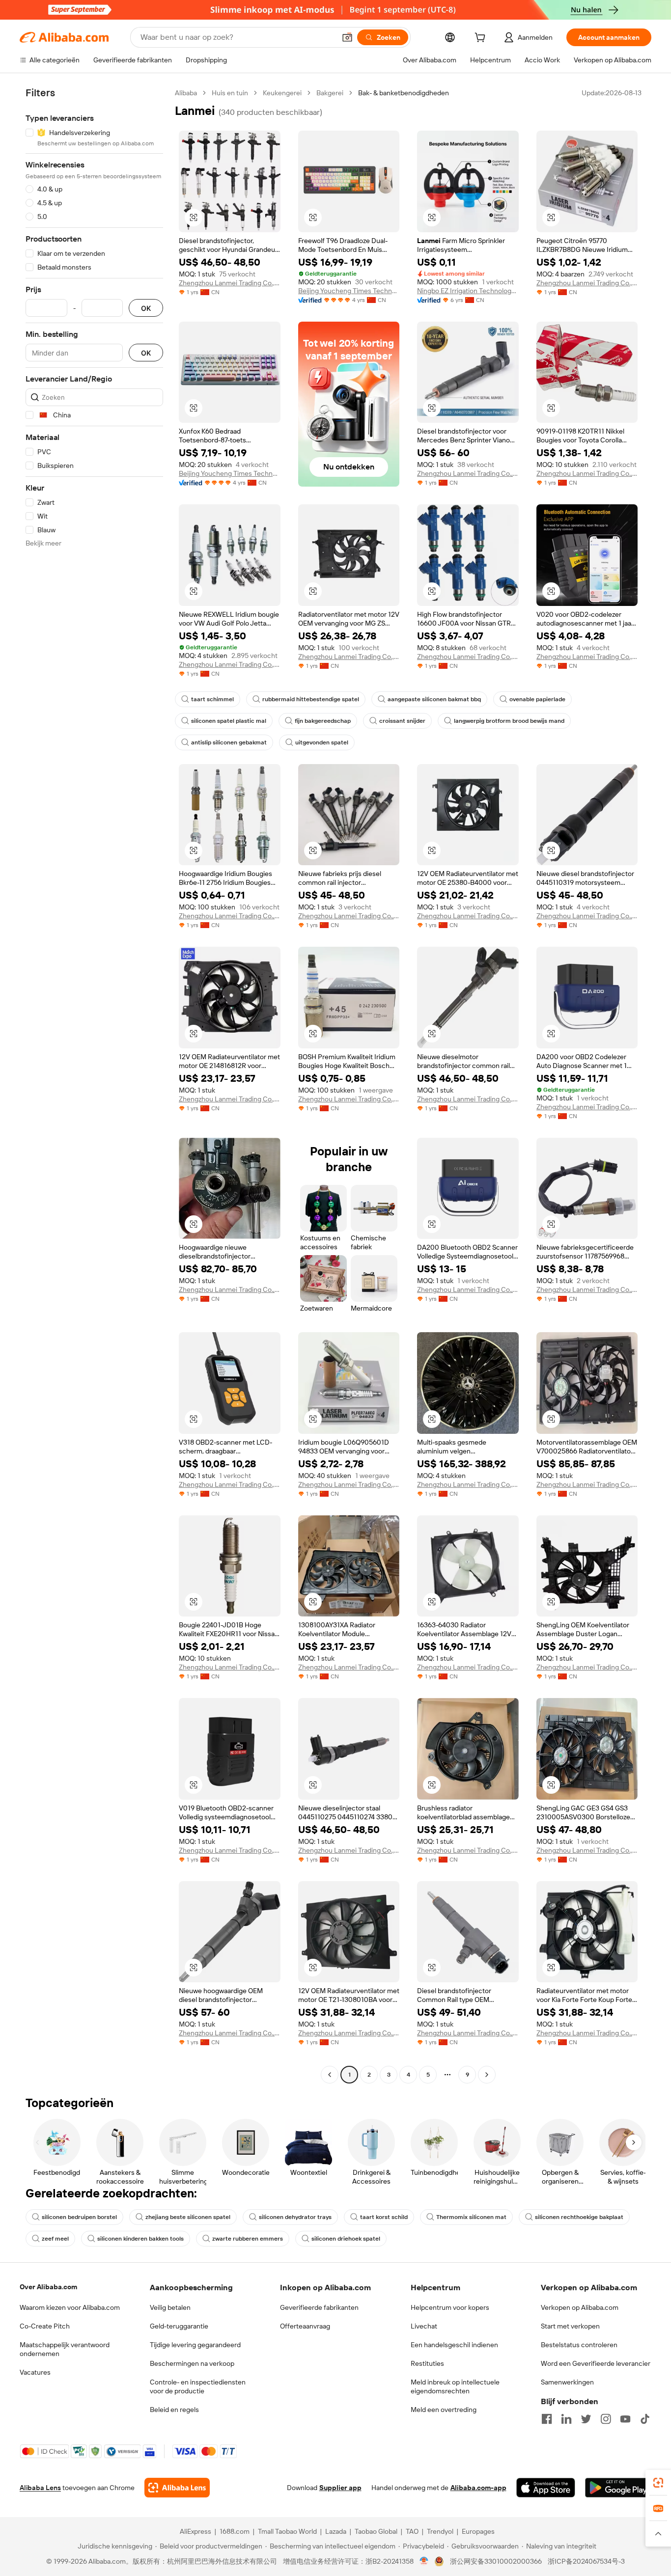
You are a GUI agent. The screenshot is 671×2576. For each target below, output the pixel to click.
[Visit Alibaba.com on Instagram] (606, 2419)
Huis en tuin (230, 93)
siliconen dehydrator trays (295, 2217)
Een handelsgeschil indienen (454, 2345)
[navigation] (94, 1085)
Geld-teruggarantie (179, 2326)
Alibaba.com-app (478, 2488)
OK (146, 308)
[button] (347, 37)
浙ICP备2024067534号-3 (586, 2561)
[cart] (482, 39)
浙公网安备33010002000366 (496, 2561)
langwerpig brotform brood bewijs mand (509, 721)
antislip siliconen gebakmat (229, 742)
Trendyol (440, 2531)
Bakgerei (330, 93)
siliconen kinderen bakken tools (140, 2239)
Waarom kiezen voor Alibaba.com (70, 2307)
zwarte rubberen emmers (248, 2239)
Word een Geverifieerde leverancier (596, 2363)
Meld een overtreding (444, 2410)
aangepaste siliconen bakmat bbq (434, 699)
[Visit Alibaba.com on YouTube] (625, 2419)
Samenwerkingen (567, 2382)
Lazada (336, 2531)
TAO (412, 2531)
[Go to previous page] (330, 2075)
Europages (478, 2531)
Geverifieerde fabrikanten (319, 2307)
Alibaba (186, 93)
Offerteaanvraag (305, 2326)
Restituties (427, 2363)
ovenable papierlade (537, 699)
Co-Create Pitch (45, 2326)
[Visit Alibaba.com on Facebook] (547, 2419)
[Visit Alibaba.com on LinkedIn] (566, 2419)
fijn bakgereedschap (323, 721)
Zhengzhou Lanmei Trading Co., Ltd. (230, 283)
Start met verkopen (570, 2326)
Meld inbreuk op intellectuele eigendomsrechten (455, 2386)
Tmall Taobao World (287, 2531)
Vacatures (35, 2372)
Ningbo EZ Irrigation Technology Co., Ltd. (468, 291)
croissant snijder (402, 721)
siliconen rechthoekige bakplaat (579, 2217)
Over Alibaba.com (48, 2287)
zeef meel (55, 2239)
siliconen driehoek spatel (346, 2239)
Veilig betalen (170, 2307)
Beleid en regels (174, 2410)
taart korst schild (384, 2217)
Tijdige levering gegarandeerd (195, 2345)
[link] (658, 2483)
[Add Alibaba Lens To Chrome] (177, 2488)
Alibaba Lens (40, 2488)
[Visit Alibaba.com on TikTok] (645, 2419)
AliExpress (196, 2531)
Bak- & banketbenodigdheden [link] (404, 93)
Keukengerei (282, 93)
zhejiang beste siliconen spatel (188, 2217)
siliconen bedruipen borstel (79, 2217)
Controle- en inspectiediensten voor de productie (198, 2386)
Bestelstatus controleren (579, 2345)
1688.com (235, 2531)
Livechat (424, 2326)
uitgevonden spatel (322, 742)
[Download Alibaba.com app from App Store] (546, 2488)
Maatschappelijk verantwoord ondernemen (65, 2349)
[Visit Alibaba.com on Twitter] (586, 2419)
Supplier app (340, 2488)
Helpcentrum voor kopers (450, 2307)
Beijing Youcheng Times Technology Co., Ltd (349, 291)
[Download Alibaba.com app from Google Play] (618, 2488)
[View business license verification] (424, 2561)
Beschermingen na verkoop (192, 2363)
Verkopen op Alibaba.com (580, 2307)
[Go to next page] (487, 2075)
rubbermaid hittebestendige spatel (311, 699)
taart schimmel (212, 699)
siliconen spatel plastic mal (229, 721)
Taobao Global (376, 2531)
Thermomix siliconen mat (471, 2217)
